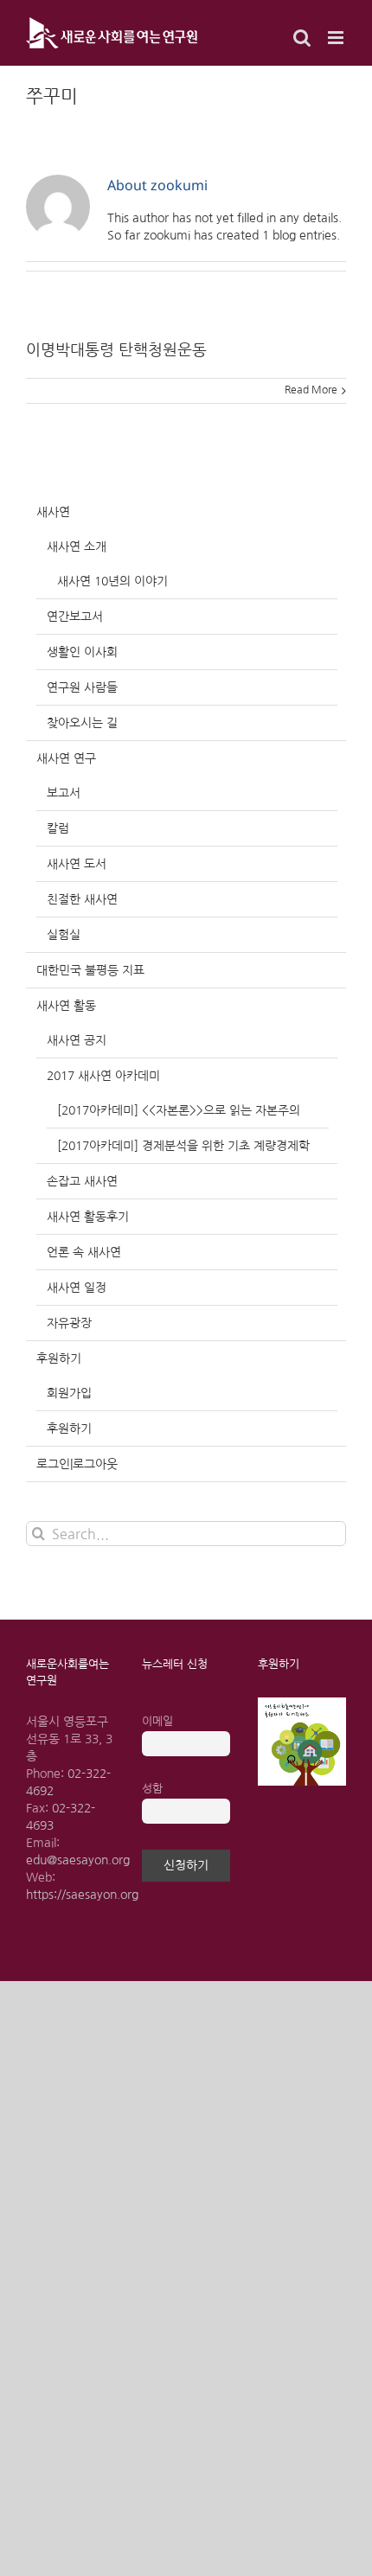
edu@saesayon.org (78, 1860)
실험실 (64, 935)
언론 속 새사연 (84, 1252)
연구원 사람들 (82, 687)
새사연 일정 (77, 1288)
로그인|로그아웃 (77, 1464)
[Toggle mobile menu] (337, 38)
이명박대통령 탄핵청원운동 (116, 350)
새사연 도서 (77, 864)
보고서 (64, 793)
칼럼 (58, 828)
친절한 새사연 (82, 899)
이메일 (157, 1721)
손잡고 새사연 (82, 1181)
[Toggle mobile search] (302, 38)
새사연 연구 (66, 758)
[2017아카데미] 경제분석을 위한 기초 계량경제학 (183, 1146)
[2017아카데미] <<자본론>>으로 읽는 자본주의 (179, 1110)
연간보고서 (75, 617)
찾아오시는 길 (82, 723)
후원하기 (59, 1358)
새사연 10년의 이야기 (112, 581)
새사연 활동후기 (88, 1217)
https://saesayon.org (82, 1895)
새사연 (53, 512)
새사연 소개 (77, 547)
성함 (152, 1789)
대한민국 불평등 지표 (90, 970)
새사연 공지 (77, 1040)
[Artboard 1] (302, 1703)
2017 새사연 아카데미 (103, 1076)
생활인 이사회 (82, 652)
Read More (311, 390)
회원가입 (69, 1393)
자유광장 (69, 1323)
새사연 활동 (66, 1006)
